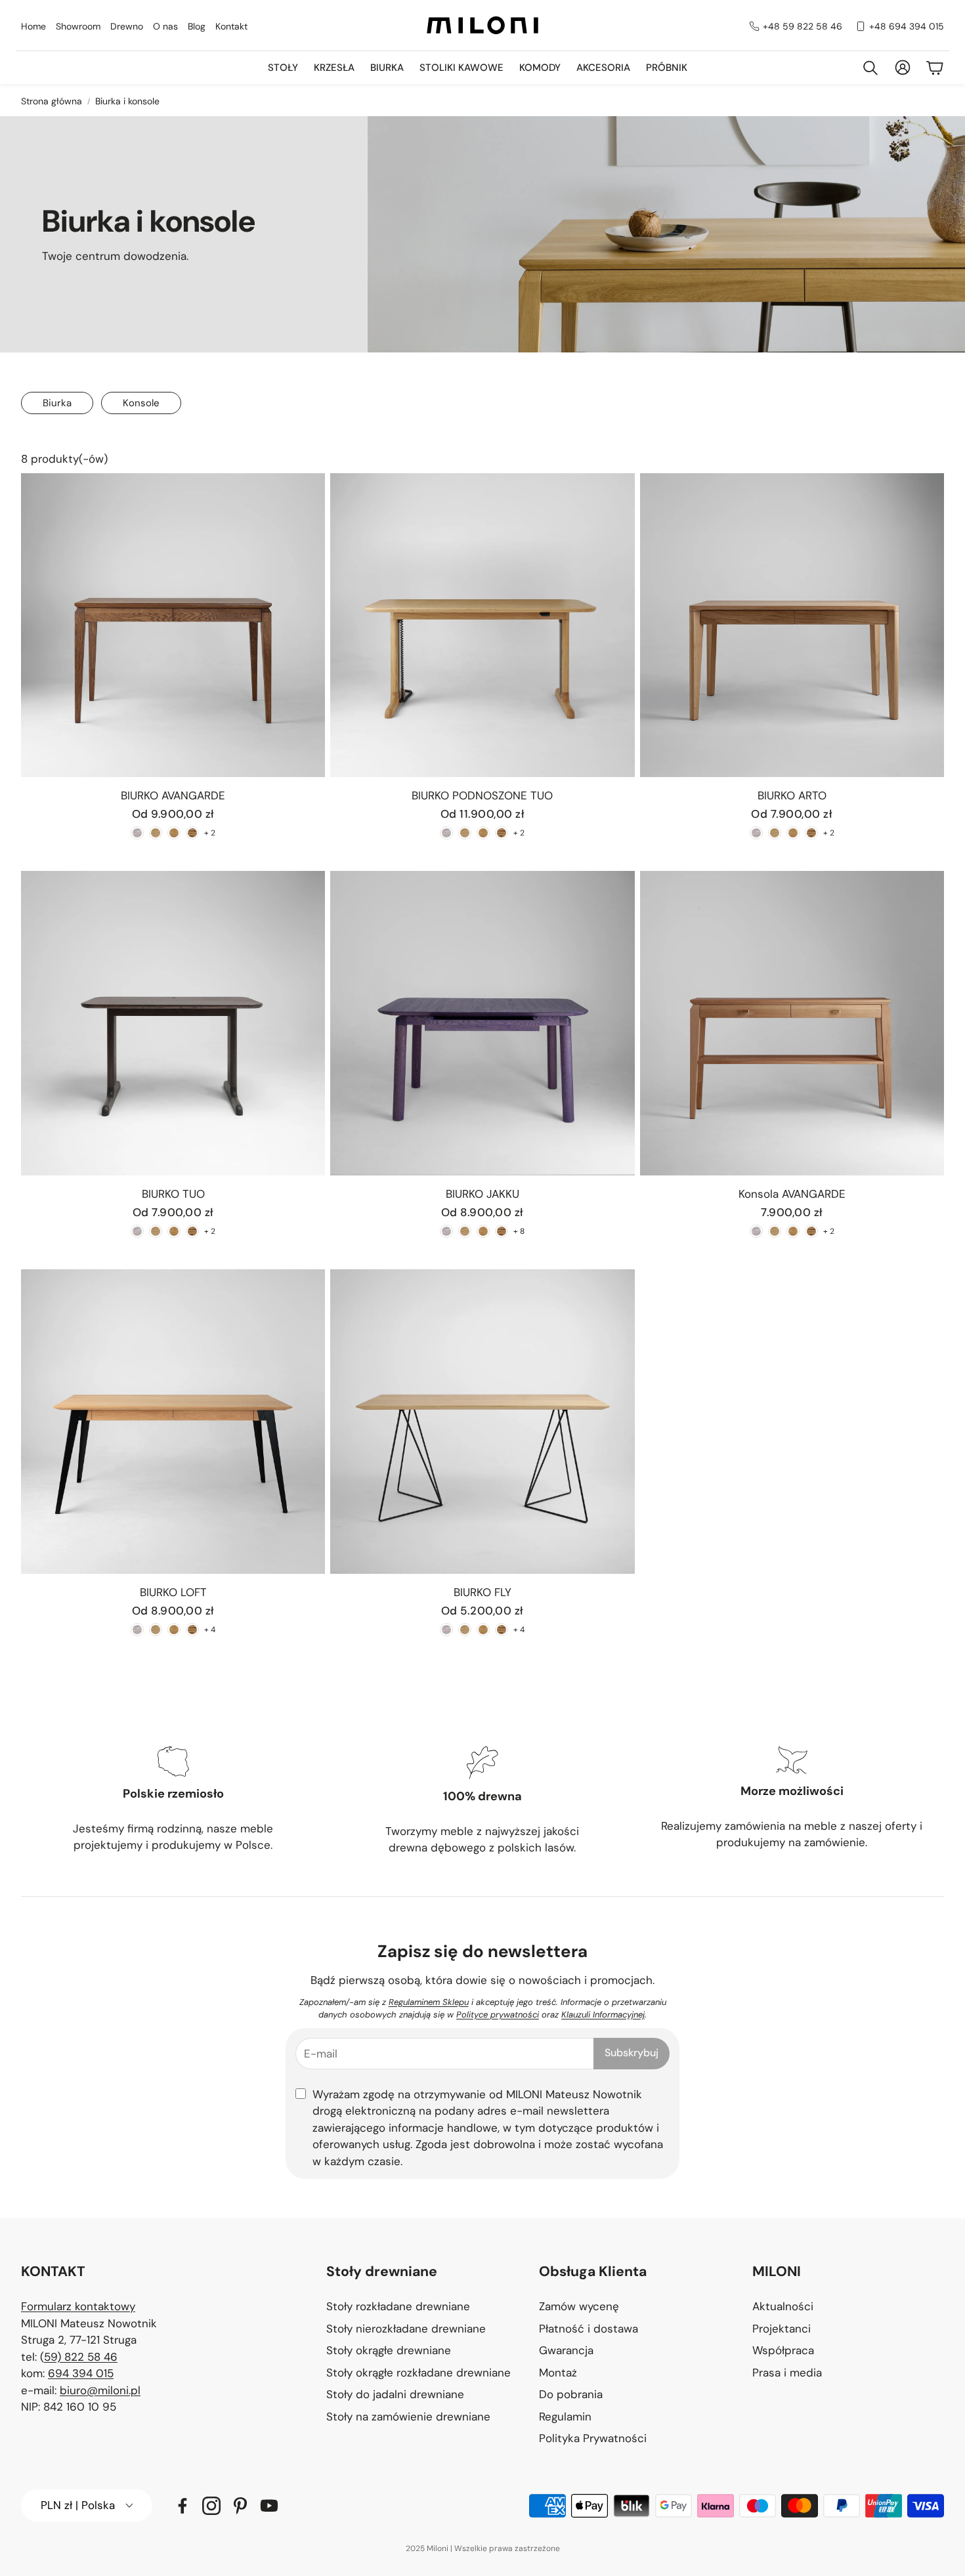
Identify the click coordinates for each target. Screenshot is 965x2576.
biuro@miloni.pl (100, 2390)
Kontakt (231, 26)
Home (33, 26)
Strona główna (52, 101)
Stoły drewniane (382, 2271)
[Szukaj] (870, 68)
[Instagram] (211, 2506)
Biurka (57, 403)
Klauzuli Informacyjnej (603, 2015)
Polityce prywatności (498, 2015)
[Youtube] (269, 2506)
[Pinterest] (240, 2506)
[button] (422, 2272)
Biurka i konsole (127, 101)
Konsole (141, 403)
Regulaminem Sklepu (429, 2002)
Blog (197, 26)
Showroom (78, 26)
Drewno (127, 26)
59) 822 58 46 (81, 2357)
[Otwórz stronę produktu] (173, 625)
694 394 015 (81, 2373)
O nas (165, 26)
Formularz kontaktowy (78, 2306)
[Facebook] (182, 2506)
